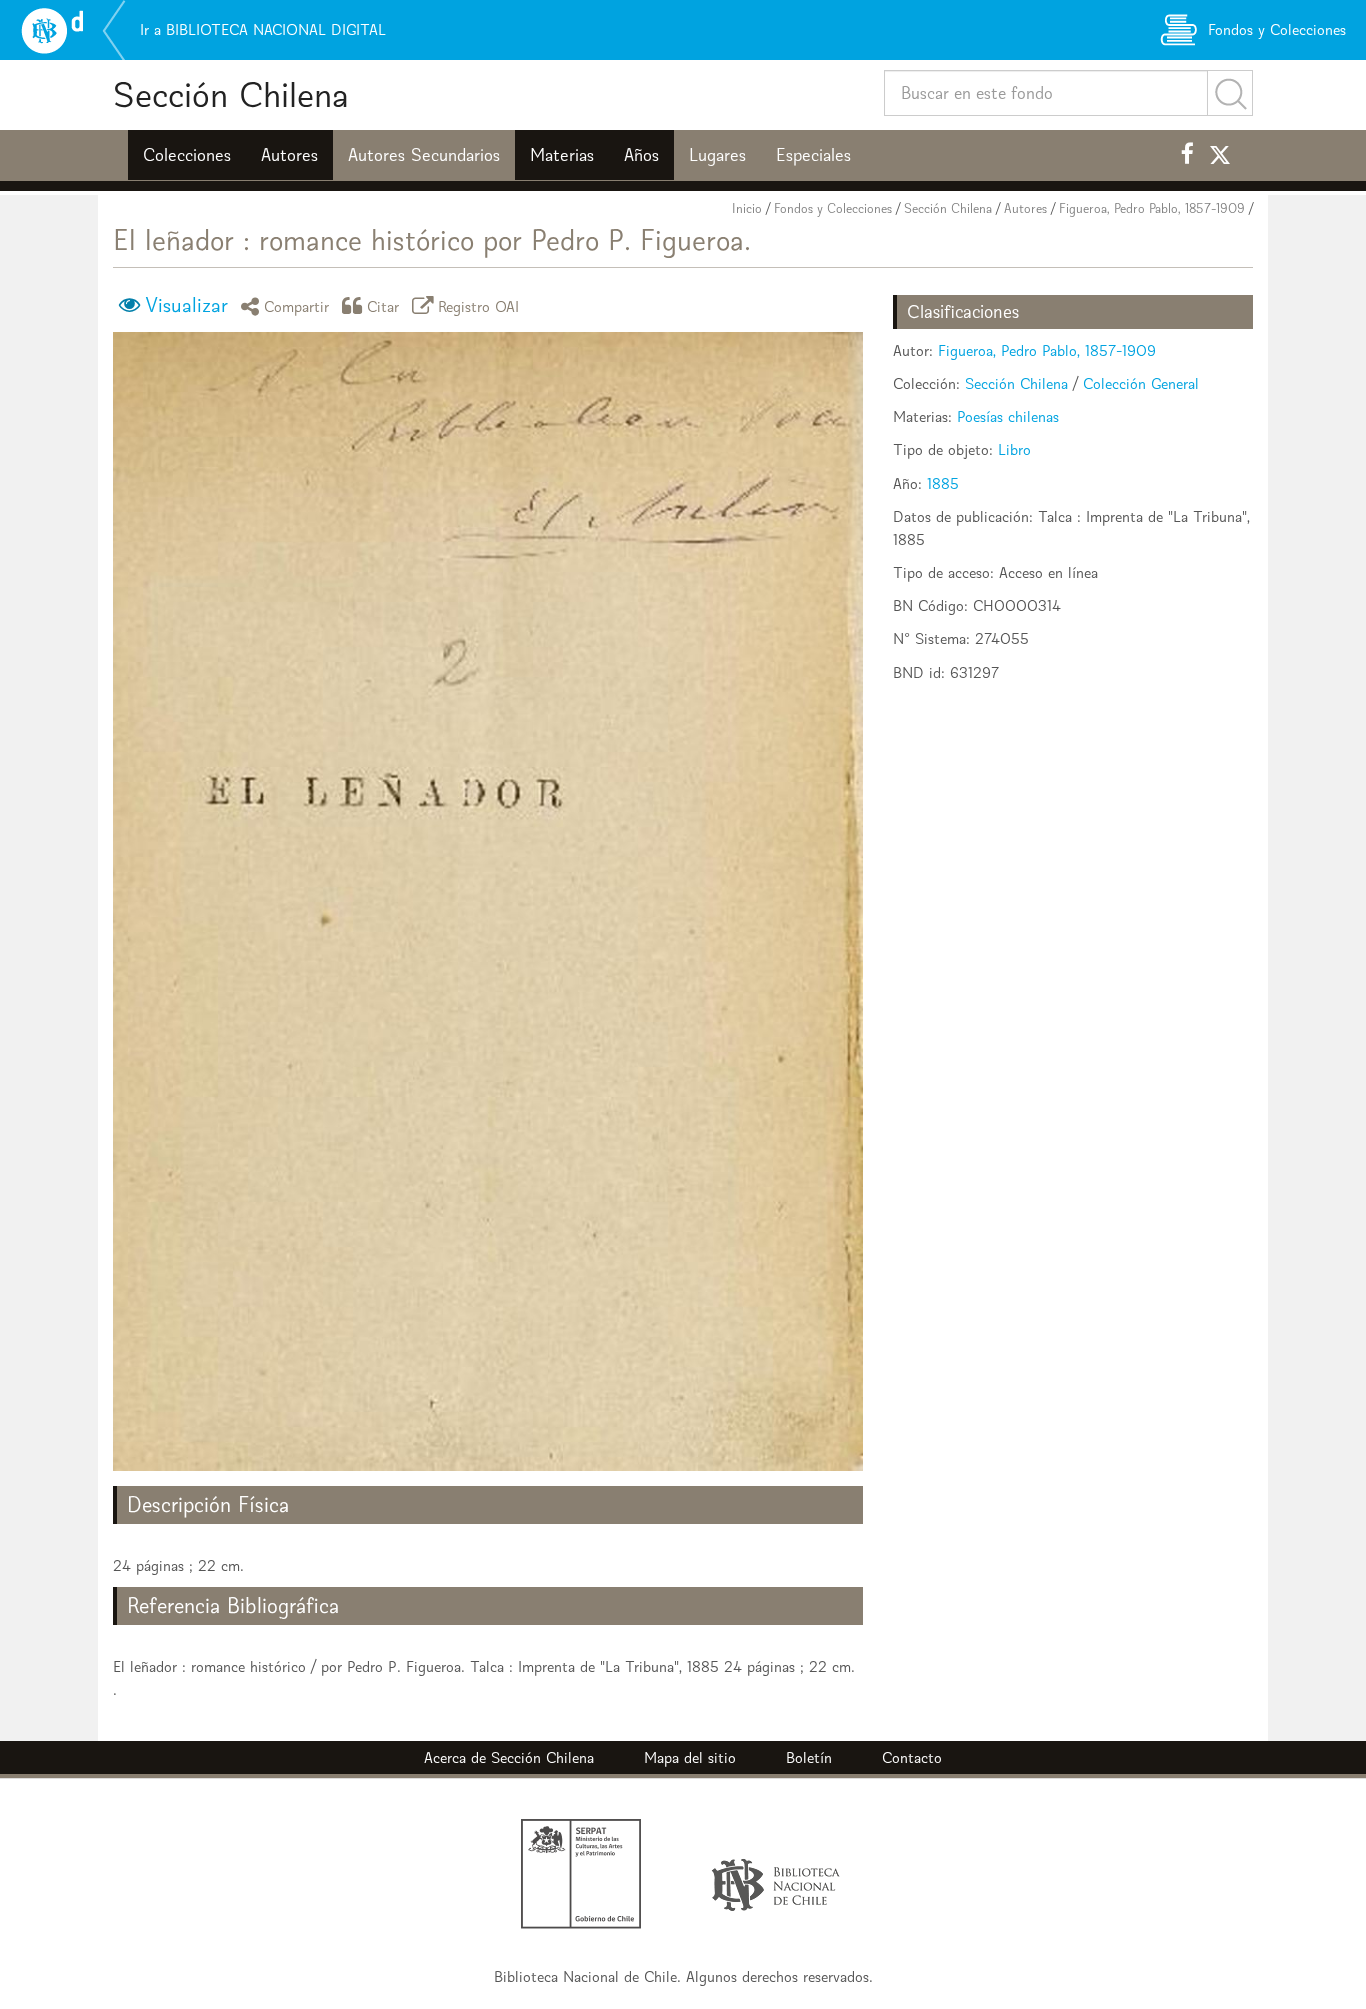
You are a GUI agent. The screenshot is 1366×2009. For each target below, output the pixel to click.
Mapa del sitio (690, 1757)
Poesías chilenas (1008, 416)
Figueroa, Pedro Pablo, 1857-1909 (1152, 208)
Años (641, 155)
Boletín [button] (809, 1757)
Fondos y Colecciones (833, 208)
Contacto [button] (912, 1757)
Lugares (717, 155)
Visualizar (186, 305)
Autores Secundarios (424, 155)
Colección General (1141, 383)
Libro (1014, 449)
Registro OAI (479, 305)
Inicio (747, 208)
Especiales (813, 155)
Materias (562, 155)
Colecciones (187, 155)
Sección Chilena (231, 94)
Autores (289, 155)
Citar (383, 305)
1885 (943, 483)
